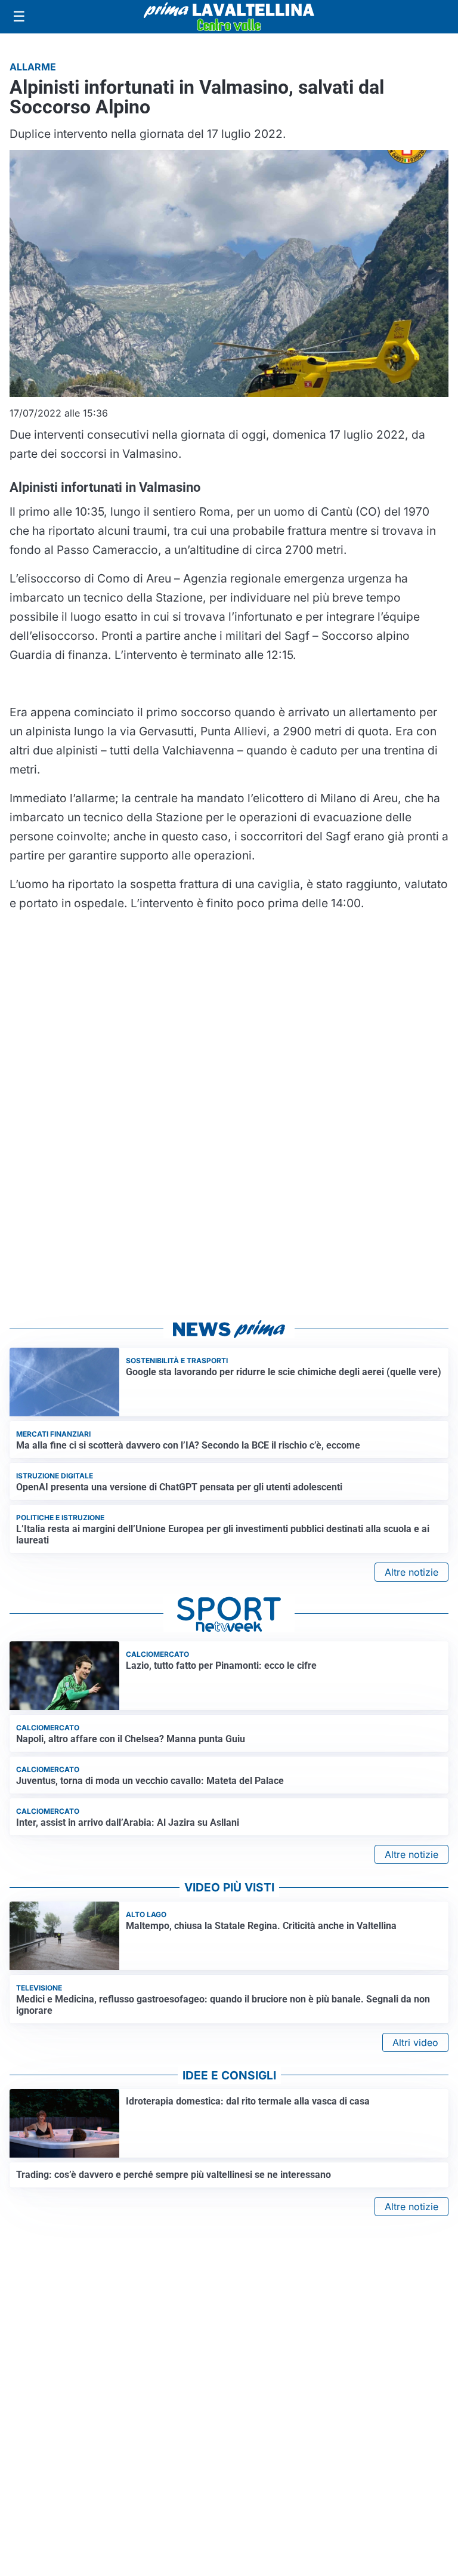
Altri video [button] (415, 2042)
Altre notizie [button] (411, 1572)
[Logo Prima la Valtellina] (229, 17)
